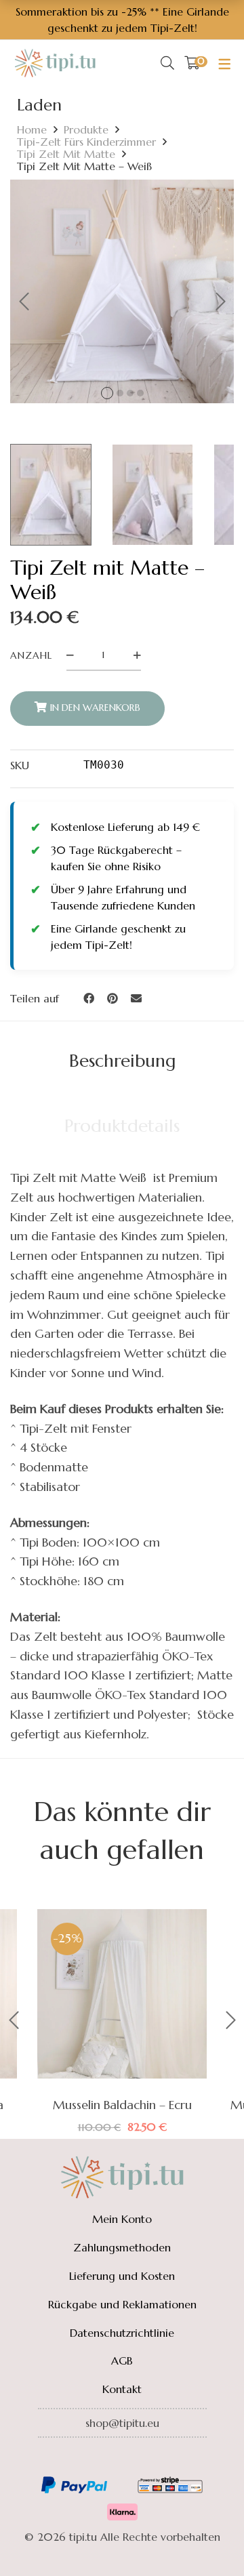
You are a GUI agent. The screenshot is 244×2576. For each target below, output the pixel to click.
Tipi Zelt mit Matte (66, 154)
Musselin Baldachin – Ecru (122, 2105)
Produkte (86, 129)
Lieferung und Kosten (122, 2276)
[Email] (136, 998)
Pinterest (159, 2459)
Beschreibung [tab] (122, 1061)
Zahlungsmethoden (122, 2247)
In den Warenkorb (95, 708)
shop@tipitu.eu (122, 2423)
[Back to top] (207, 2539)
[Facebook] (89, 998)
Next (220, 302)
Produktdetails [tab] (122, 1126)
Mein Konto (122, 2219)
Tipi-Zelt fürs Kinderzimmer (86, 142)
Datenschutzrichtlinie (122, 2333)
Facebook (85, 2459)
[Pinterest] (113, 998)
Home (32, 129)
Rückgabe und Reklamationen (122, 2304)
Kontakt (122, 2389)
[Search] (167, 63)
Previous (24, 302)
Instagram (122, 2459)
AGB (122, 2360)
